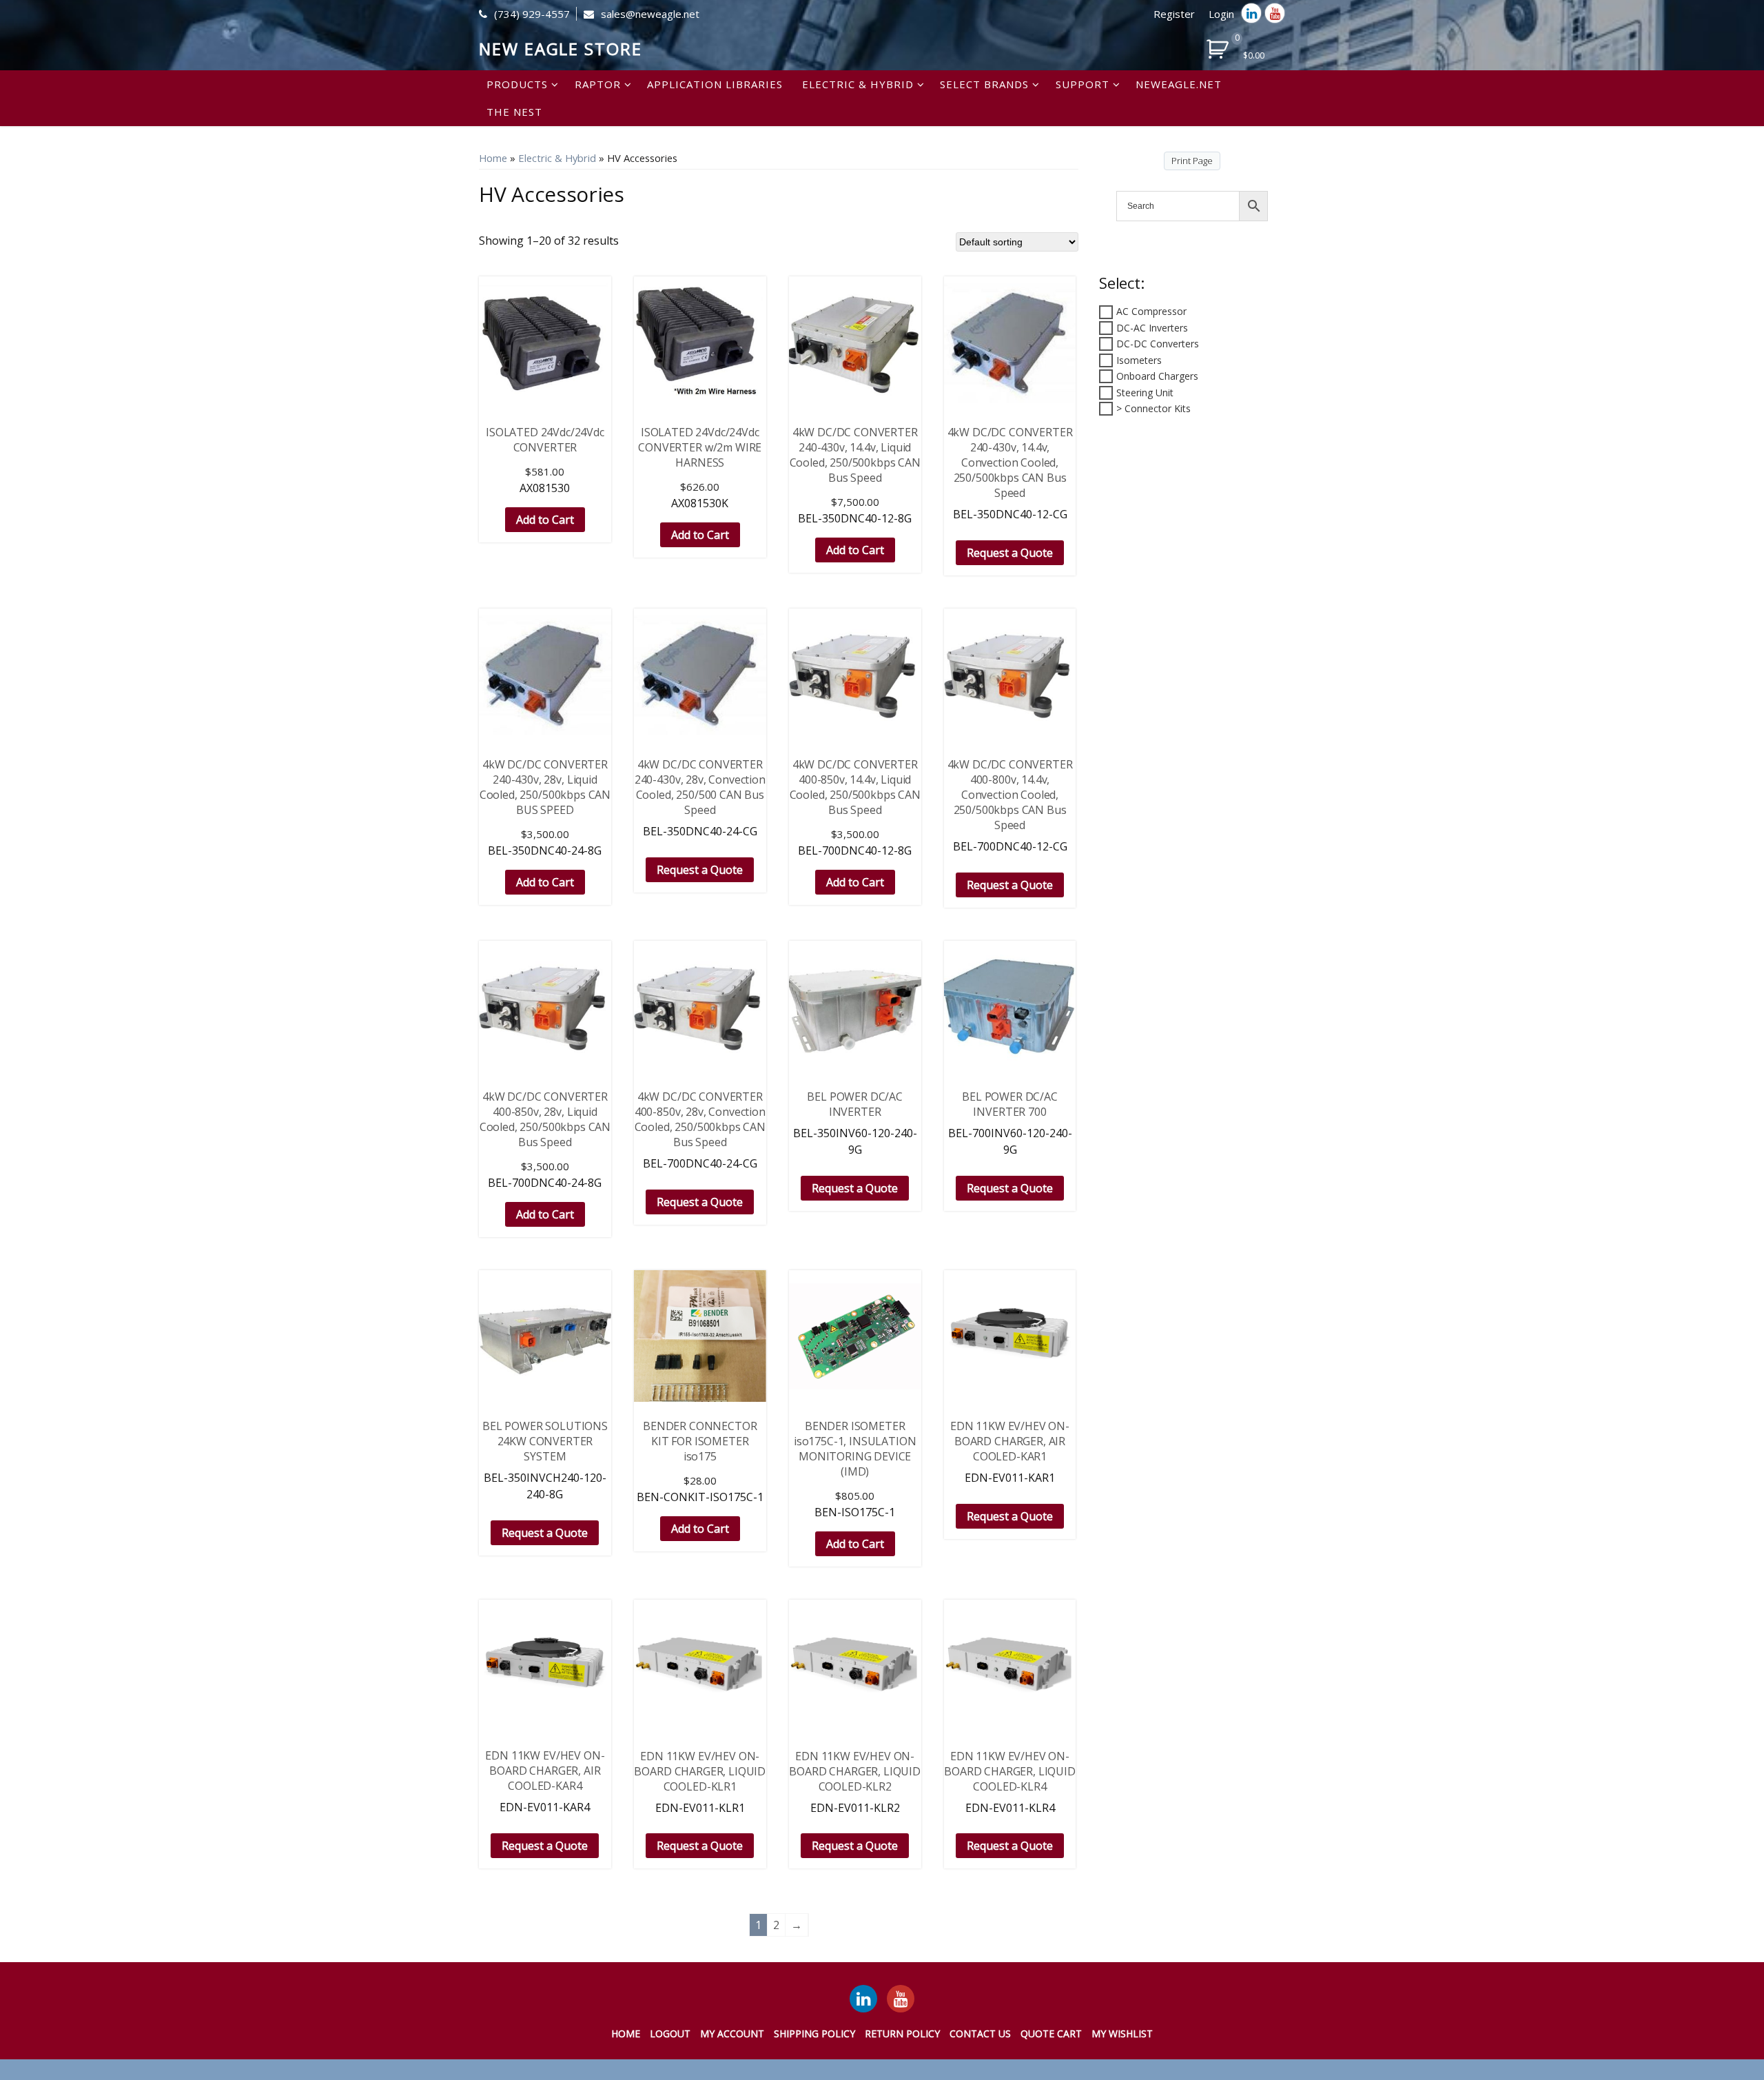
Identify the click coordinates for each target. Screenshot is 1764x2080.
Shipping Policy (814, 2033)
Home (493, 158)
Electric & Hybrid (858, 84)
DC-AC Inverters (1152, 328)
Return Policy (902, 2033)
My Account (732, 2033)
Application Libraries (715, 84)
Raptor (598, 84)
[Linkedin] (1251, 13)
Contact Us (980, 2033)
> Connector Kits (1153, 408)
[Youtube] (1275, 13)
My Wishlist (1122, 2033)
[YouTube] (901, 1999)
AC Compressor (1151, 311)
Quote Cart (1051, 2033)
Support (1083, 84)
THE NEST (514, 112)
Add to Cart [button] (545, 520)
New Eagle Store (561, 49)
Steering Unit (1145, 392)
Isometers (1139, 360)
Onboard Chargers (1157, 376)
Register (1174, 14)
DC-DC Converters (1158, 344)
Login (1221, 14)
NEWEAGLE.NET (1179, 84)
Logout (670, 2033)
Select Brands (984, 84)
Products (517, 84)
